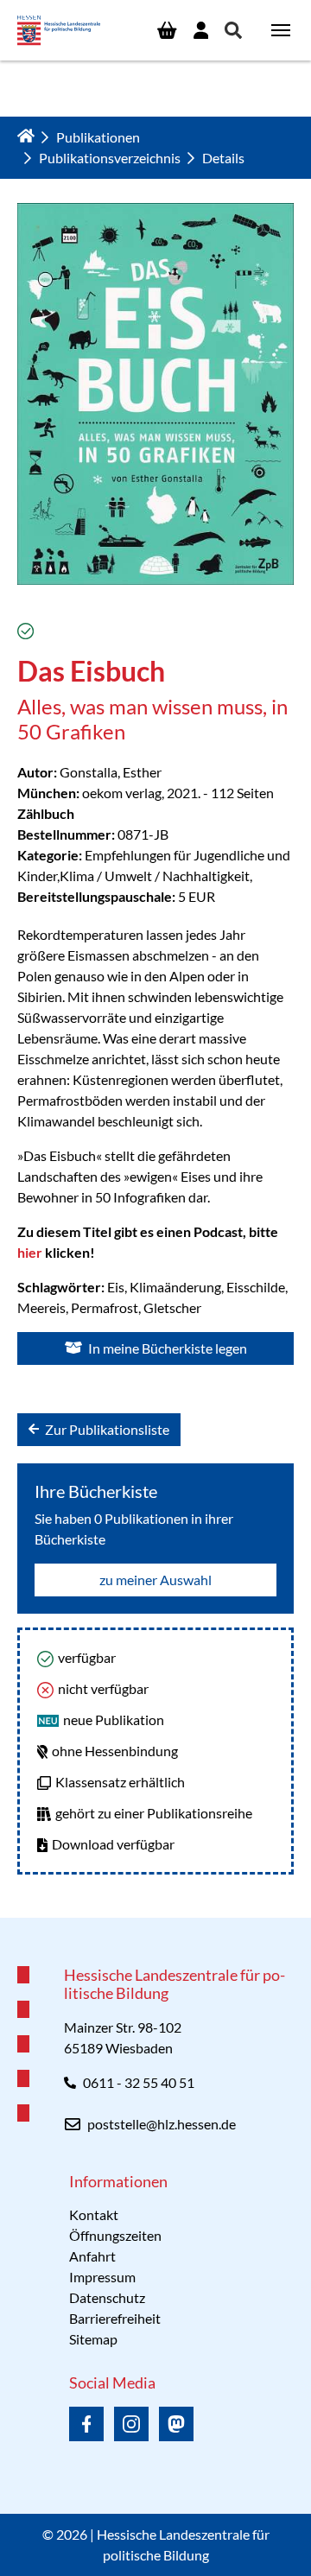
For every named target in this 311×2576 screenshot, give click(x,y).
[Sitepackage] (59, 31)
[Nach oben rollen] (155, 1918)
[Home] (26, 136)
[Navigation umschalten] (281, 30)
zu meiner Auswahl (155, 1580)
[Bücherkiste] (167, 30)
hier (31, 1252)
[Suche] (234, 30)
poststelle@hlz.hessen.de (162, 2124)
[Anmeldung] (201, 30)
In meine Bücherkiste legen (166, 1348)
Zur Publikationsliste (106, 1429)
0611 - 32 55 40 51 (139, 2082)
